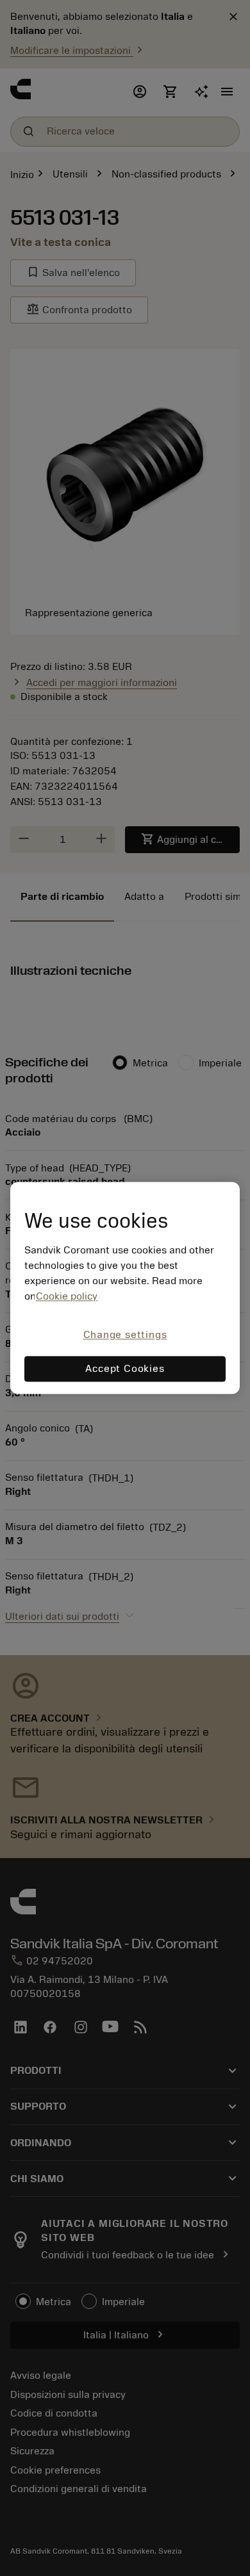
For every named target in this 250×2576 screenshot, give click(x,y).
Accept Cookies (125, 1369)
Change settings (125, 1335)
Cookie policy (67, 1296)
